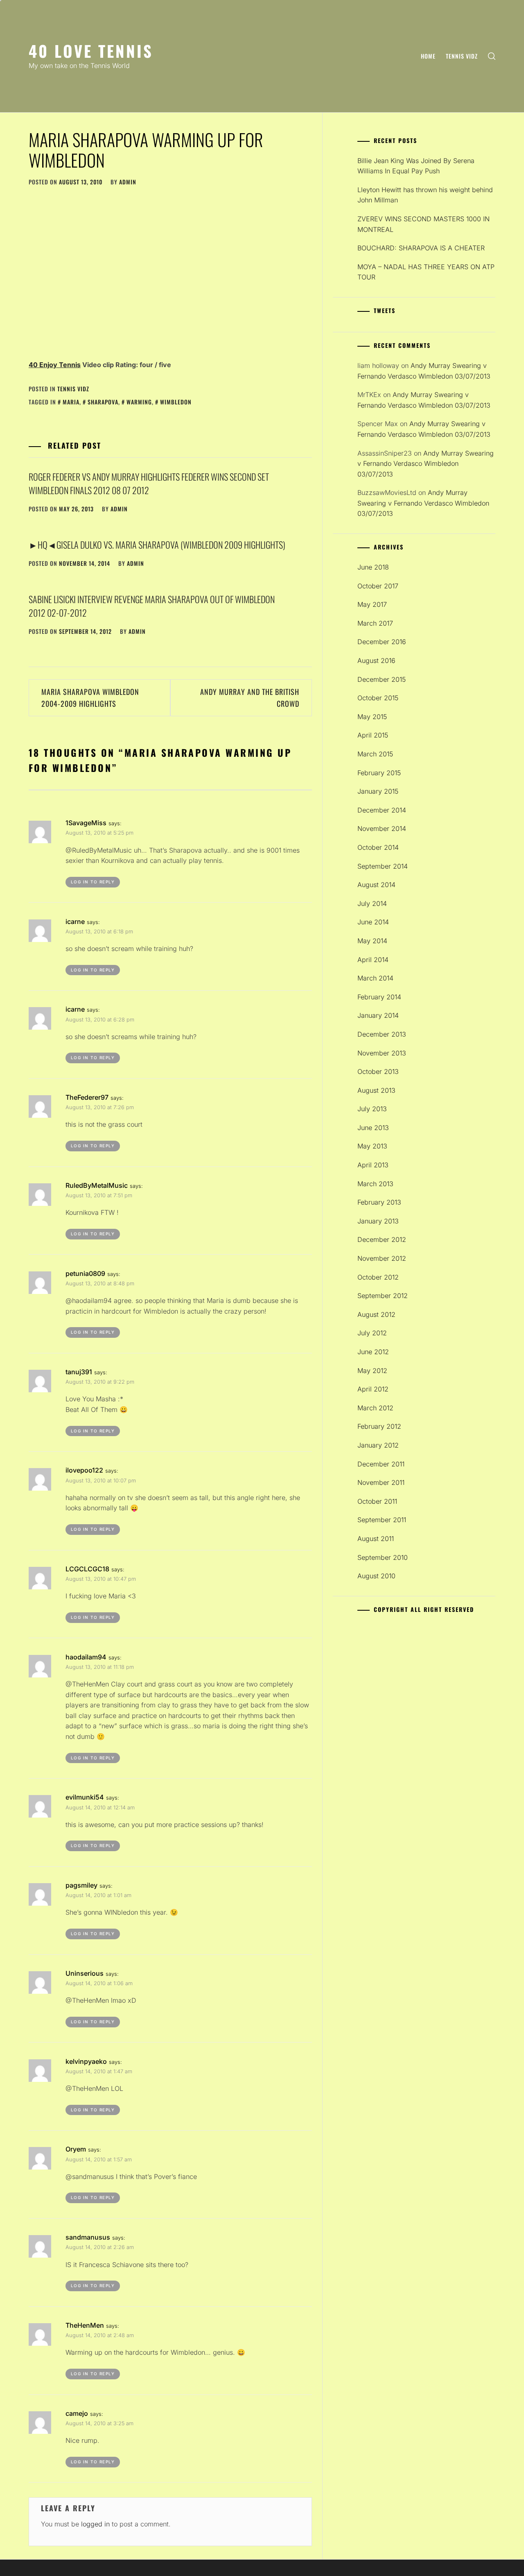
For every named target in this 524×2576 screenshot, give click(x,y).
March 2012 (375, 1408)
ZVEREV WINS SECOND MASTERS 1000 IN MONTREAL (423, 224)
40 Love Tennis (91, 51)
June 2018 (373, 567)
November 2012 (382, 1258)
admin (128, 182)
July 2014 (372, 903)
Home (428, 56)
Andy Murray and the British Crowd (250, 698)
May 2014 (372, 941)
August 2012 (376, 1314)
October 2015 (378, 698)
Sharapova (103, 402)
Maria (71, 402)
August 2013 (376, 1090)
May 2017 (372, 604)
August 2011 (376, 1539)
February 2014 (379, 997)
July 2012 (372, 1333)
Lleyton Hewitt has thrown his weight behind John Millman (425, 195)
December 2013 (382, 1034)
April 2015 (373, 735)
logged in (95, 2524)
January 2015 (378, 791)
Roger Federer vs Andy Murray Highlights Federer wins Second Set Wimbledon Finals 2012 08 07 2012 (149, 483)
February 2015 (379, 773)
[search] (492, 56)
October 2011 (377, 1501)
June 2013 (373, 1128)
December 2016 (382, 642)
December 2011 (381, 1464)
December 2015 (382, 679)
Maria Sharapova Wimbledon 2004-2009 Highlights (90, 698)
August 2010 (376, 1576)
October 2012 (378, 1277)
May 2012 (372, 1371)
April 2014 (373, 960)
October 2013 (378, 1071)
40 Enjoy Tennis (55, 365)
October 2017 (378, 586)
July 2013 (372, 1109)
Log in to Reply (93, 882)
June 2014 (373, 922)
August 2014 (376, 885)
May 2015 (372, 717)
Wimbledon (176, 402)
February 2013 (379, 1202)
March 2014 (375, 978)
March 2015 (375, 754)
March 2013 (375, 1184)
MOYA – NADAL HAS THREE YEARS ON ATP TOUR (426, 272)
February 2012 (379, 1426)
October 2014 (378, 847)
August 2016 (376, 660)
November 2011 (381, 1482)
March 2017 (375, 623)
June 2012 (373, 1352)
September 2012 (383, 1296)
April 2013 (373, 1165)
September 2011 (382, 1520)
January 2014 (378, 1015)
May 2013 (372, 1146)
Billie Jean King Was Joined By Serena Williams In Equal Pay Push (416, 166)
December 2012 (382, 1239)
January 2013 (378, 1221)
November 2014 (382, 828)
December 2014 (382, 810)
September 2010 (383, 1557)
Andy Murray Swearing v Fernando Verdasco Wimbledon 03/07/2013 (426, 464)
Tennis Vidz (462, 56)
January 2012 (378, 1445)
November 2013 (382, 1053)
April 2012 (373, 1389)
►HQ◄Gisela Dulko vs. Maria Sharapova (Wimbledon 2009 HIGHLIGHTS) (157, 545)
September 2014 (383, 866)
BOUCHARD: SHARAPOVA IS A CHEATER (421, 248)
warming (139, 402)
